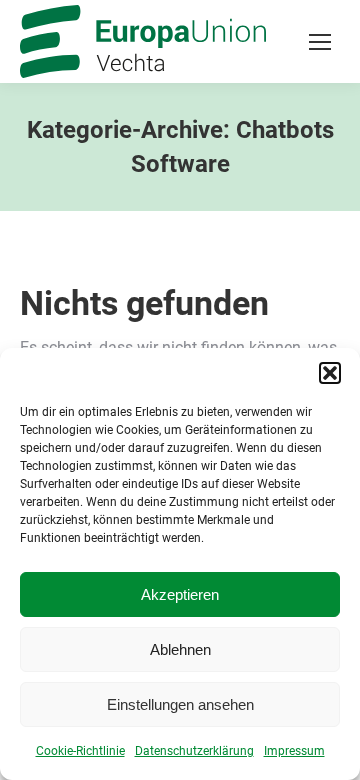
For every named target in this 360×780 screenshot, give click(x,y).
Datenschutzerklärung (194, 751)
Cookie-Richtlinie (80, 751)
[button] (330, 373)
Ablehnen (180, 649)
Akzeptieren (180, 594)
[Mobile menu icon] (320, 42)
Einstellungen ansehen (180, 704)
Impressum (294, 751)
